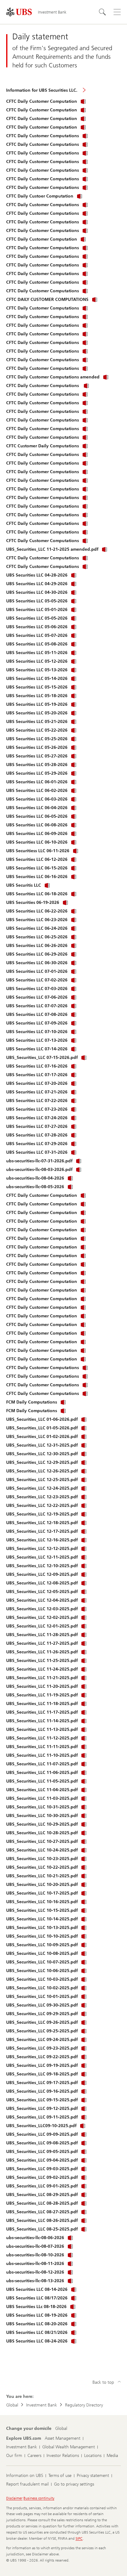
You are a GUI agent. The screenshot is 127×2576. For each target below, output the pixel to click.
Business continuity (39, 2498)
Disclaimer (14, 2498)
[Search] (102, 12)
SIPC (79, 2538)
